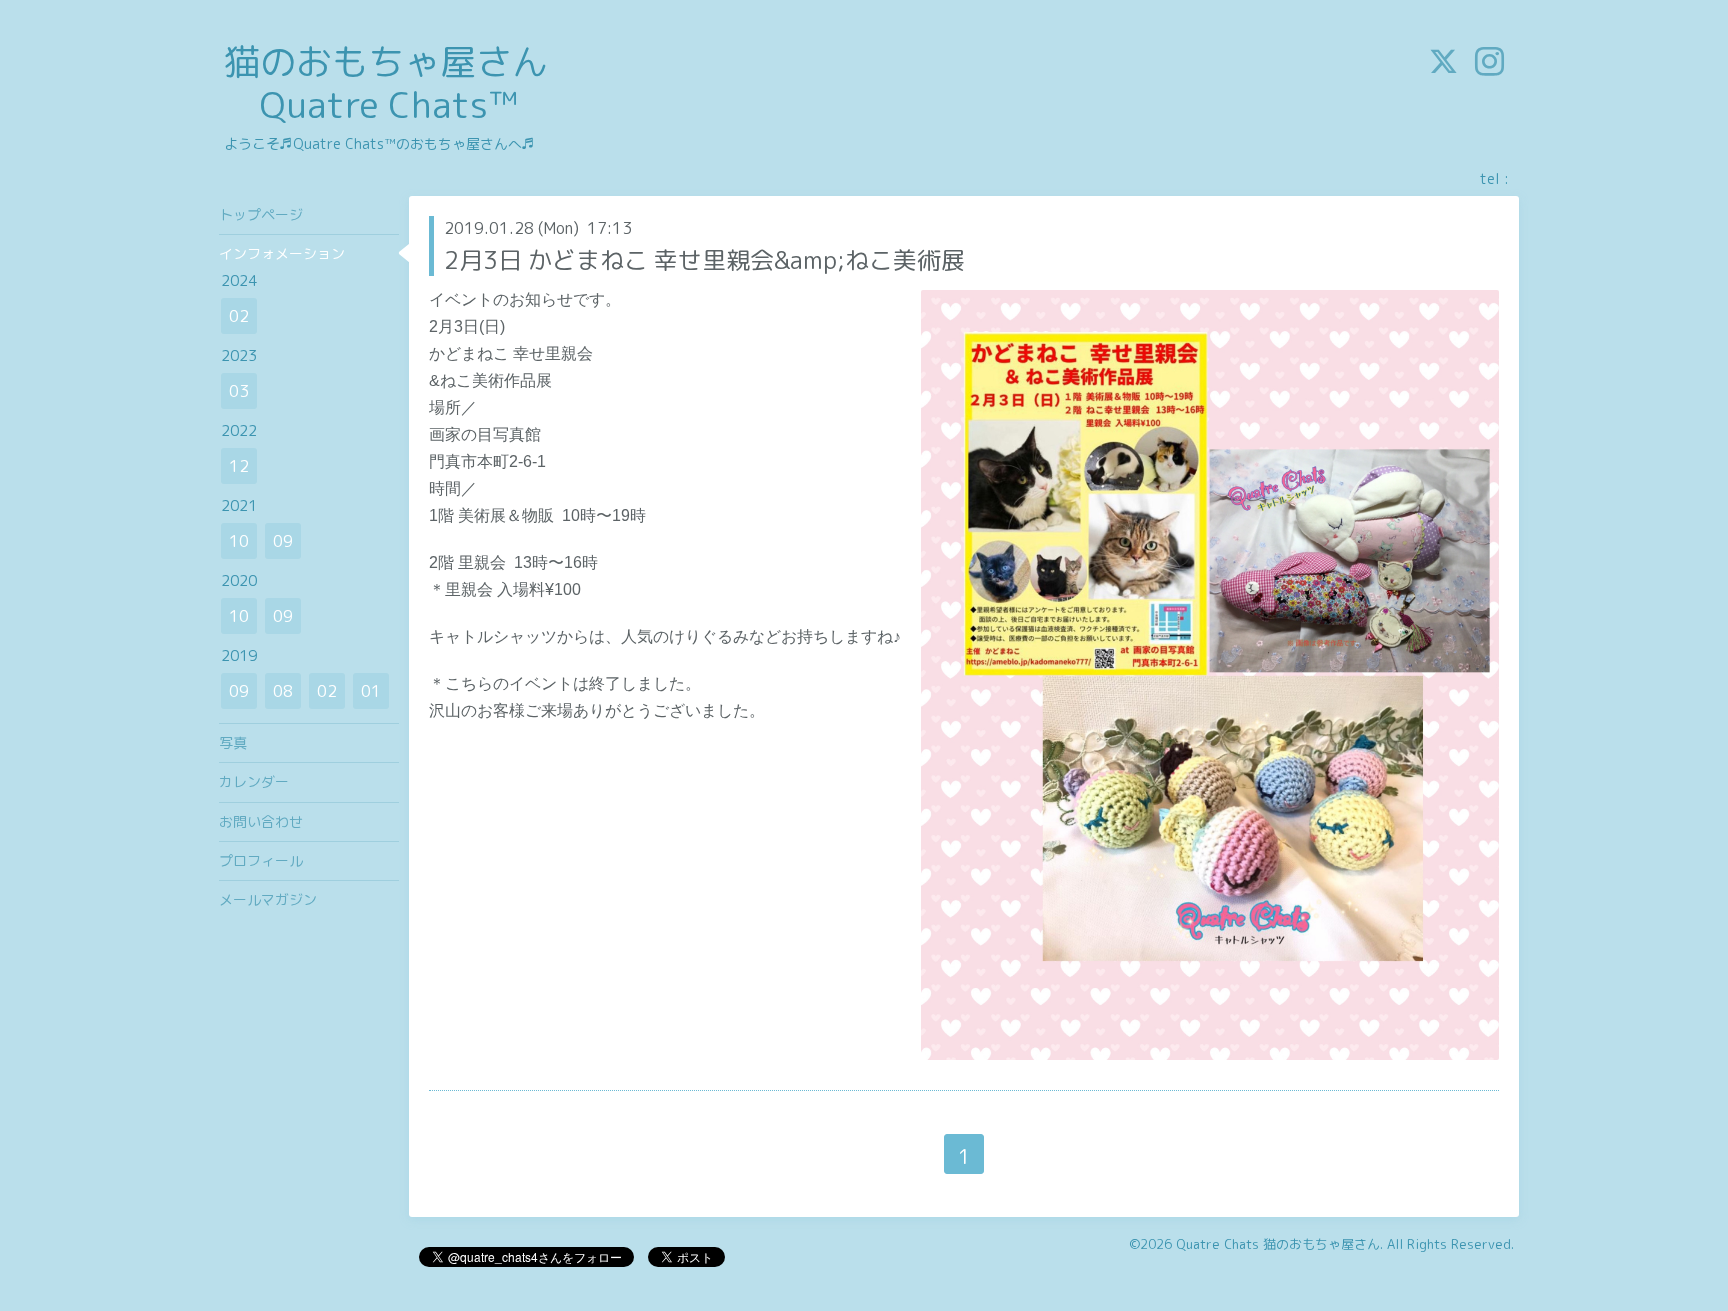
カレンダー (254, 781)
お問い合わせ (261, 821)
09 (283, 541)
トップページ (261, 214)
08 (283, 691)
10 (239, 541)
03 (239, 391)
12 (239, 466)
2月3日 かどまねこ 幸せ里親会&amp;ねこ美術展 (704, 260)
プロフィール (261, 860)
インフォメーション (282, 253)
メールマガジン (268, 899)
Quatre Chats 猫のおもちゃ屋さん (1278, 1244)
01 (371, 691)
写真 (233, 742)
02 (239, 316)
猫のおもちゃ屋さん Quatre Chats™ (386, 83)
